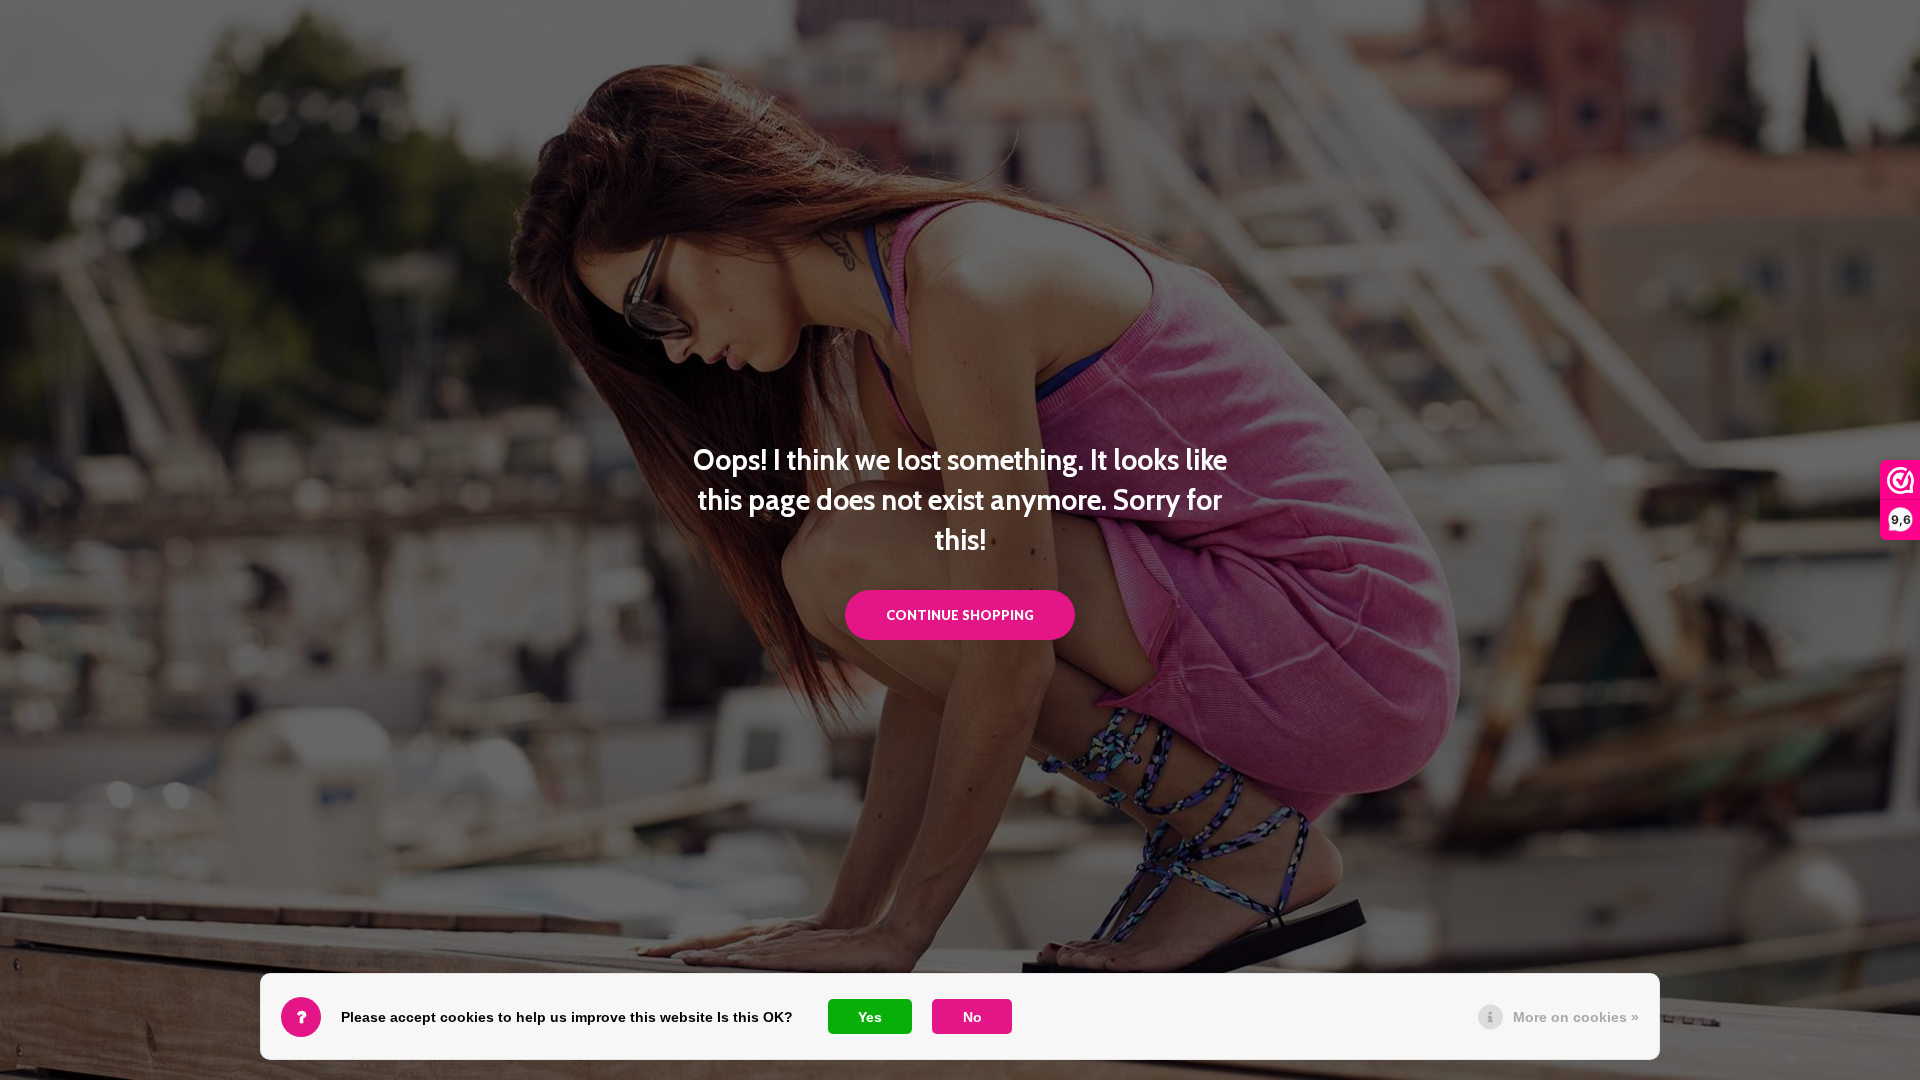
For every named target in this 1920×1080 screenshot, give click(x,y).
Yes (870, 1017)
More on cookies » (1576, 1017)
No (972, 1017)
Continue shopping (960, 615)
